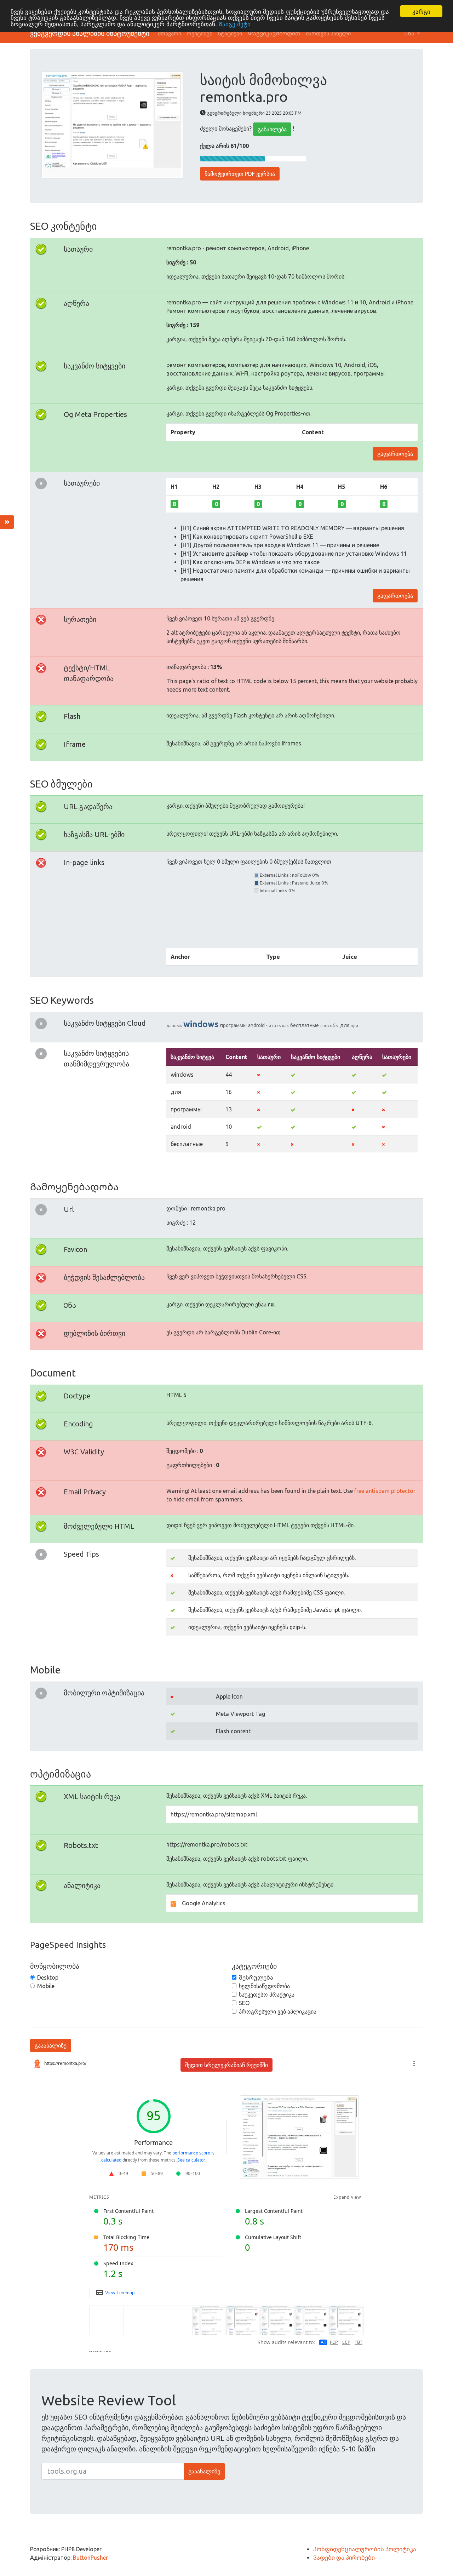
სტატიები (230, 33)
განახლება (272, 129)
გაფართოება (395, 454)
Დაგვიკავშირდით (274, 33)
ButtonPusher (90, 2558)
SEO (244, 2003)
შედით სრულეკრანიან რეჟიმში (226, 2065)
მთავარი (170, 33)
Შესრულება (256, 1977)
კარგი (421, 11)
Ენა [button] (410, 33)
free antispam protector (385, 1491)
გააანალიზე (51, 2045)
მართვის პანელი (328, 33)
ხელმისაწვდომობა (264, 1986)
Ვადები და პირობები (344, 2558)
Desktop (48, 1977)
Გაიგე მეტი (235, 24)
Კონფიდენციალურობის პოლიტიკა (365, 2549)
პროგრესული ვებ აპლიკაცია (278, 2011)
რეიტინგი (200, 33)
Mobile (46, 1986)
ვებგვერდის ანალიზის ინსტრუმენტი (90, 33)
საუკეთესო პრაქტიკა (267, 1994)
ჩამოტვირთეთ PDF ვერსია (240, 174)
